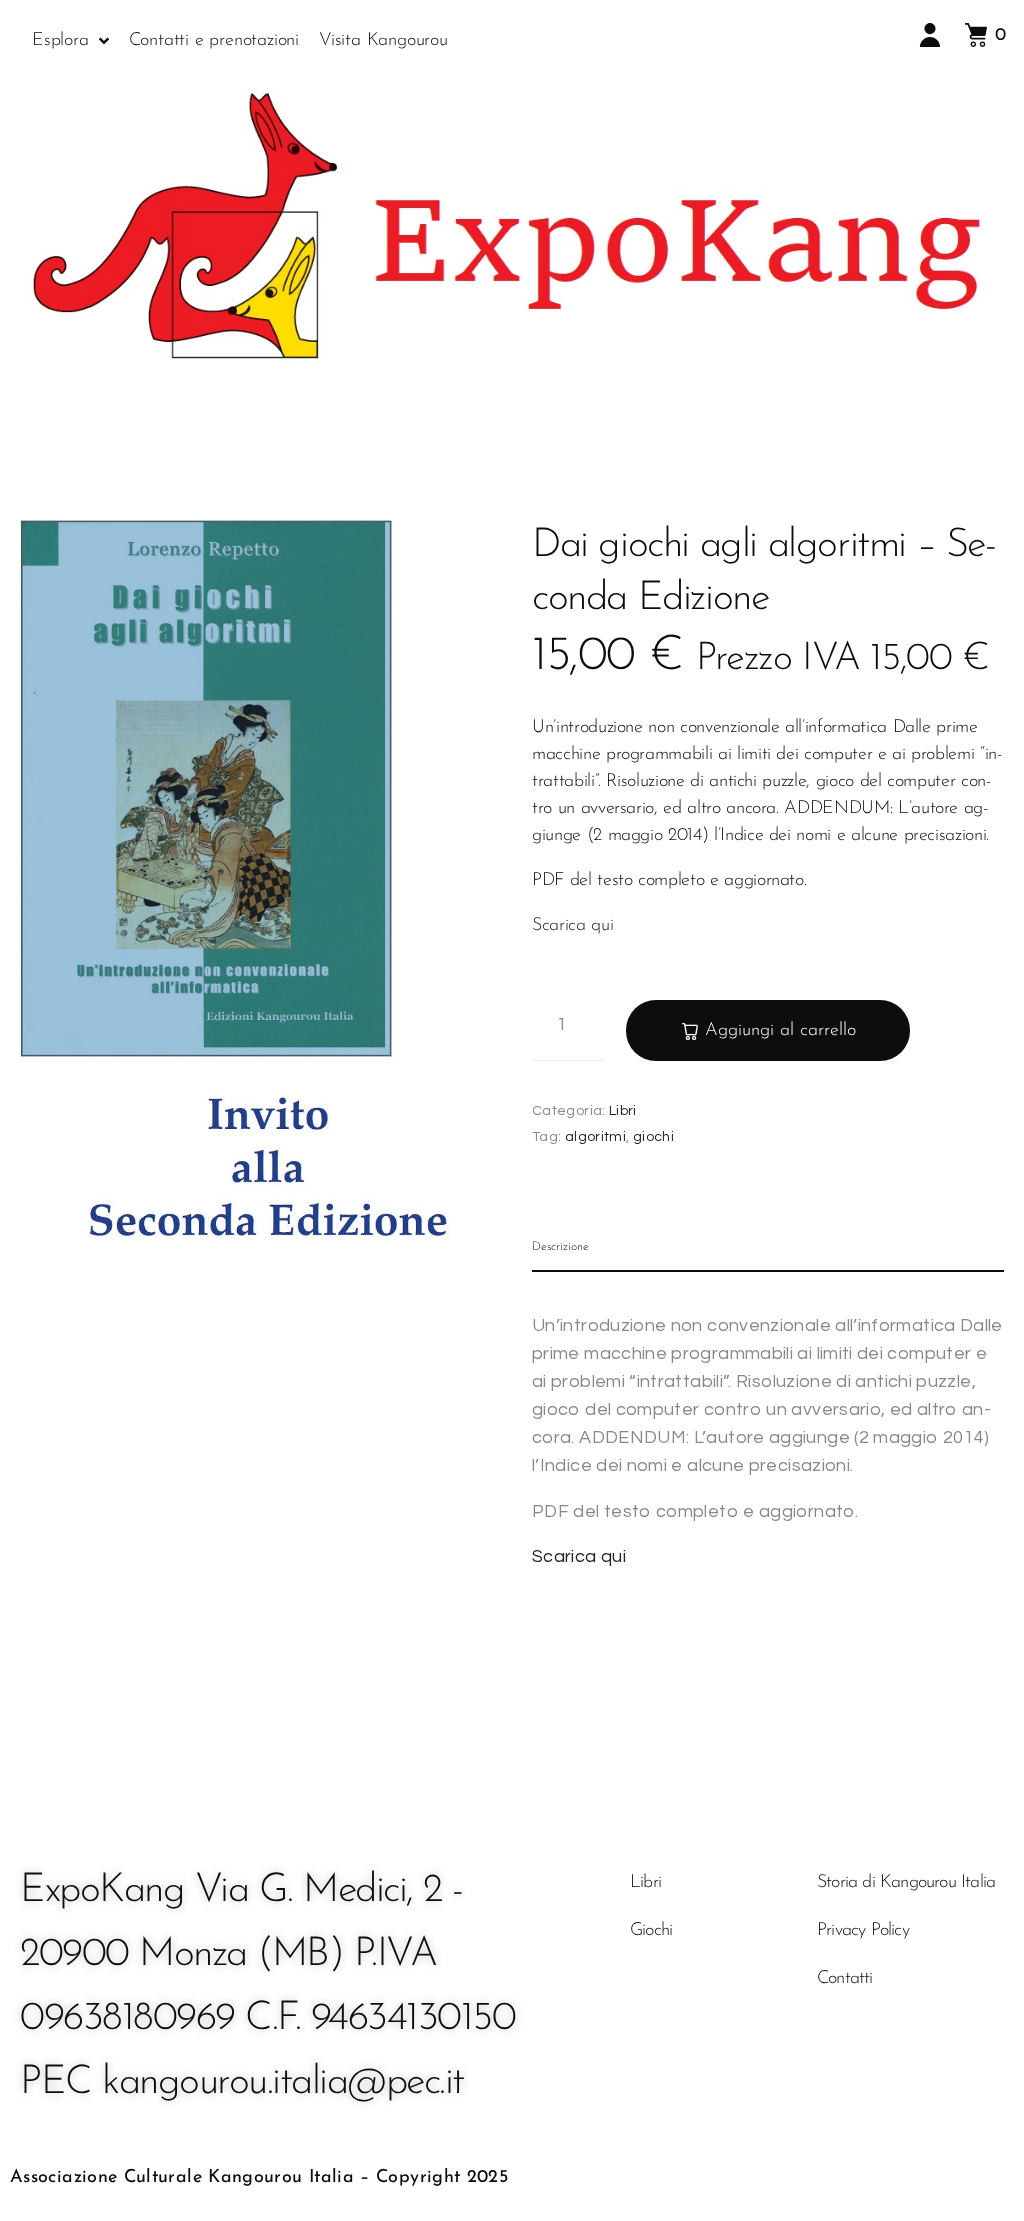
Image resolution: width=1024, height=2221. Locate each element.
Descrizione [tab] (560, 1247)
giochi (653, 1137)
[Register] (933, 39)
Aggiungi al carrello (780, 1031)
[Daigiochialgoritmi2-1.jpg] (266, 893)
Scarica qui (572, 926)
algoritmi (595, 1137)
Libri (623, 1111)
